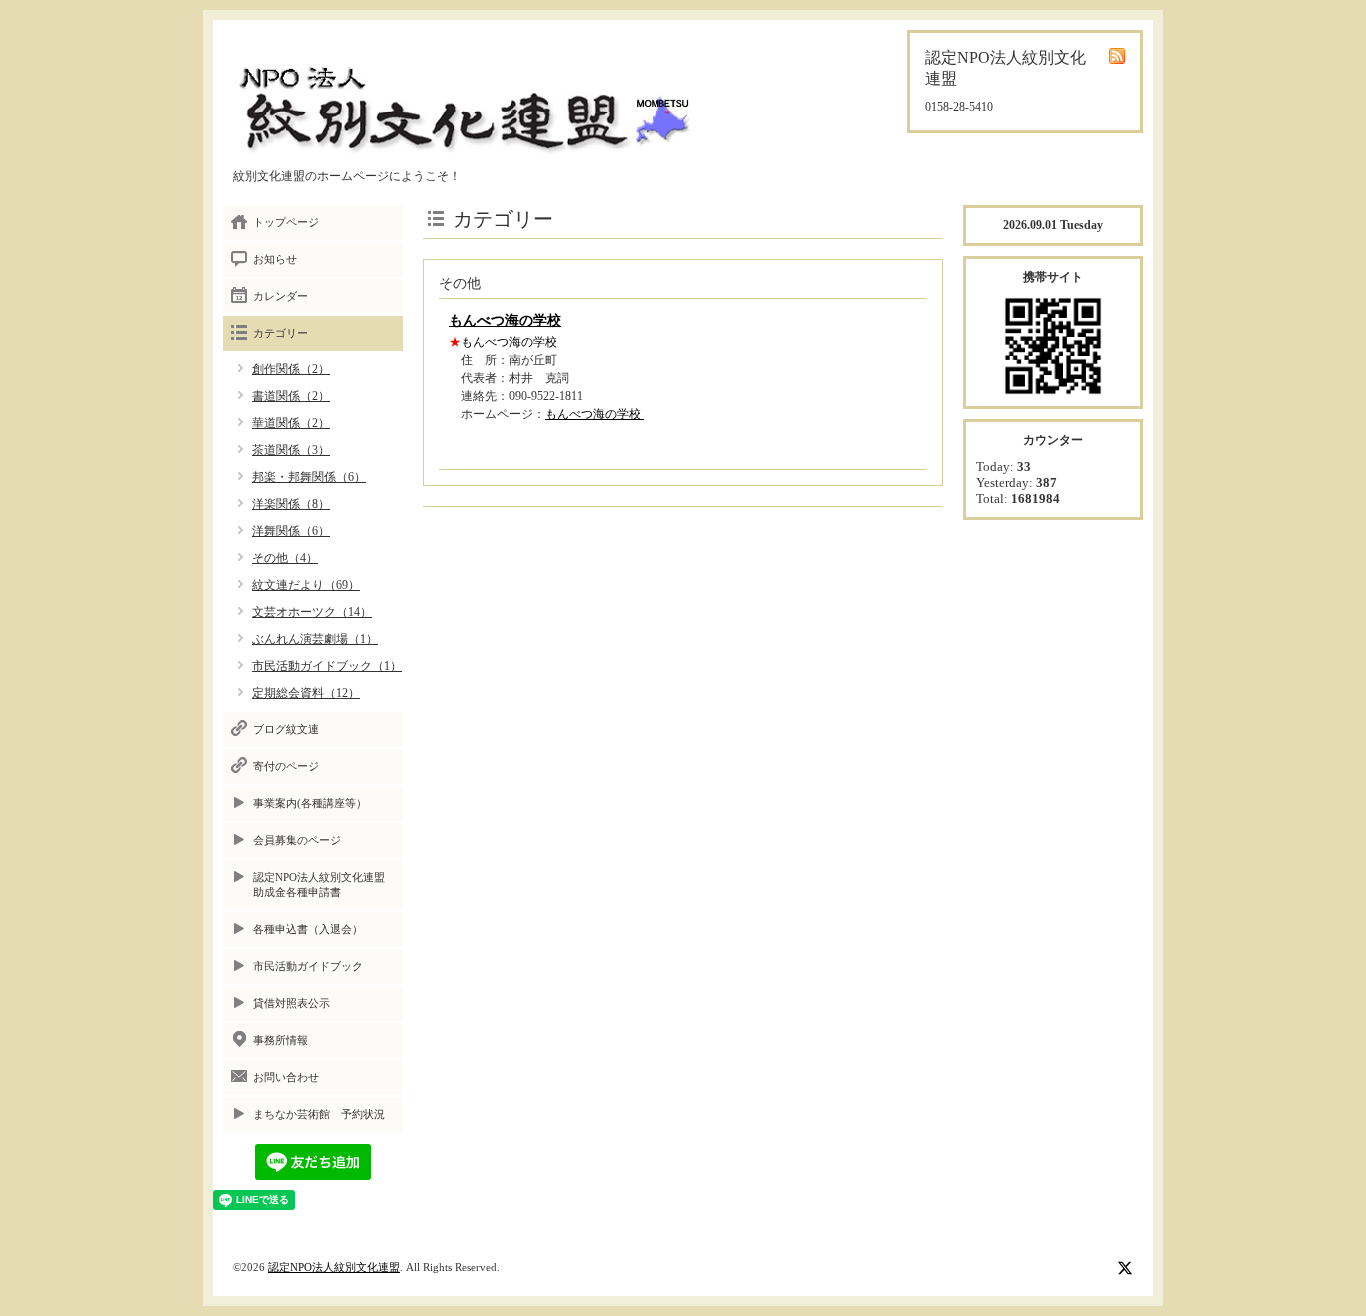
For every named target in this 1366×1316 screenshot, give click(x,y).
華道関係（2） (291, 423)
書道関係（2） (291, 396)
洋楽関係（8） (291, 504)
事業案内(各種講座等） (310, 803)
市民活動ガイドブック (308, 966)
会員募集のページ (297, 840)
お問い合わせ (286, 1077)
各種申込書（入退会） (308, 929)
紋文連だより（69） (306, 585)
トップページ (286, 222)
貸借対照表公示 (291, 1003)
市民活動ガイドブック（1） (327, 666)
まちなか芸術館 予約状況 (319, 1114)
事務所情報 (280, 1040)
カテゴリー (280, 333)
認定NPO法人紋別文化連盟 (334, 1267)
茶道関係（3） (291, 450)
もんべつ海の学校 (505, 320)
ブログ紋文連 (286, 729)
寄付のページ (286, 766)
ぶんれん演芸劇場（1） (315, 639)
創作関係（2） (291, 369)
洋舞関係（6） (291, 531)
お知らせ (275, 259)
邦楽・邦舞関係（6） (309, 477)
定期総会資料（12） (306, 693)
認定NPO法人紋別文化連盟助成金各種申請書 (319, 884)
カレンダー (280, 296)
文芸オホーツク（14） (312, 612)
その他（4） (285, 558)
